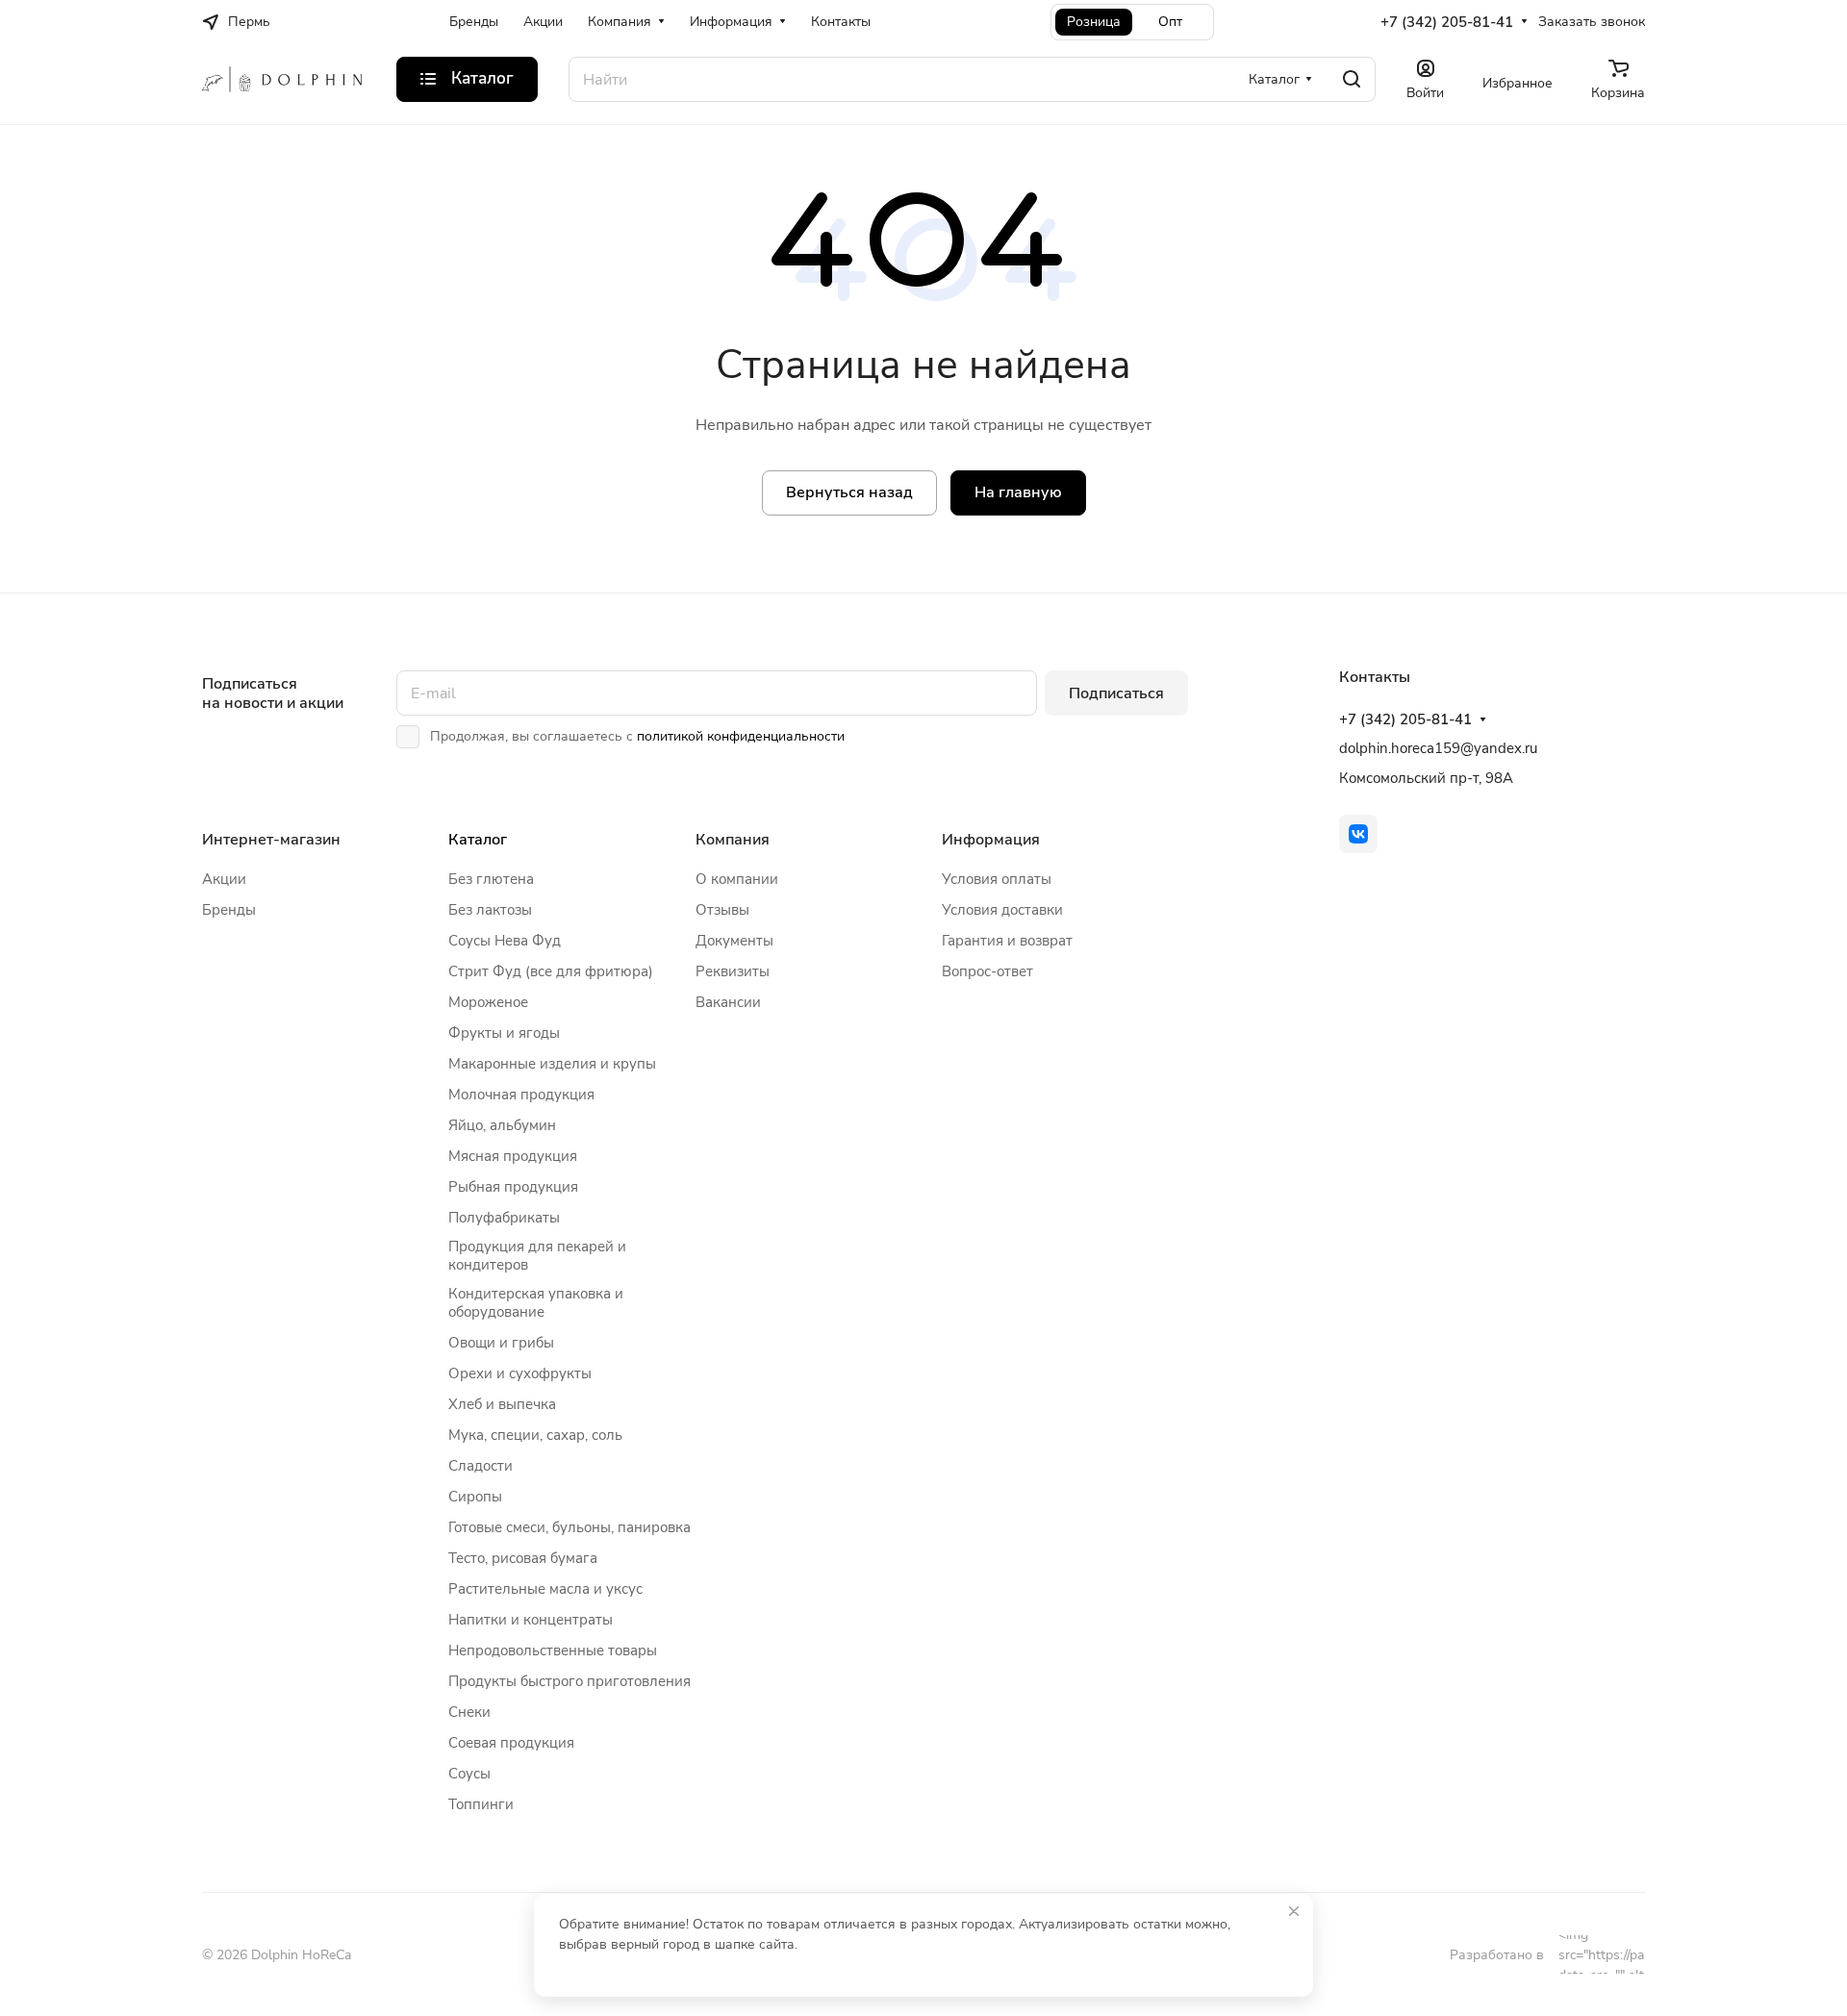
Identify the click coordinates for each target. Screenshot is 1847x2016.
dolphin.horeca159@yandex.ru (1438, 748)
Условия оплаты (997, 879)
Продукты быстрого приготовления (569, 1681)
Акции (224, 879)
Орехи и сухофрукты (520, 1373)
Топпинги (481, 1804)
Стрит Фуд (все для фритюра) (551, 971)
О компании (737, 879)
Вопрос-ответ (987, 971)
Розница (1094, 22)
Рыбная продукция (513, 1187)
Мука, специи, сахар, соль (535, 1435)
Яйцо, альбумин (502, 1125)
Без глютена (491, 879)
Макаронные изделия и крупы (552, 1064)
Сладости (481, 1466)
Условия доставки (1002, 910)
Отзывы (722, 910)
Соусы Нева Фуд (505, 941)
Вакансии (728, 1002)
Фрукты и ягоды (504, 1033)
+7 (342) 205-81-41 (1447, 22)
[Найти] (1352, 79)
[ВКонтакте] (1358, 834)
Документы (734, 941)
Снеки (469, 1712)
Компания (733, 840)
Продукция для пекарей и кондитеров (537, 1256)
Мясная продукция (513, 1156)
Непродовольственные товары (553, 1651)
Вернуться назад (849, 492)
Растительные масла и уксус (545, 1589)
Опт (1170, 22)
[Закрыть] (1294, 1911)
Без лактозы (490, 910)
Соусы (469, 1774)
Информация (991, 840)
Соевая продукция (511, 1743)
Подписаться (1116, 693)
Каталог (478, 840)
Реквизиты (733, 971)
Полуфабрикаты (504, 1218)
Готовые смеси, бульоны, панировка (569, 1527)
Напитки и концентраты (531, 1620)
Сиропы (475, 1497)
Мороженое (488, 1002)
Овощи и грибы (501, 1343)
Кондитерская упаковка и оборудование (536, 1303)
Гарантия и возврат (1007, 941)
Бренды (229, 910)
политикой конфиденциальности (741, 736)
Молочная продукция (521, 1095)
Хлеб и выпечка (502, 1404)
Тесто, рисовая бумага (523, 1558)
